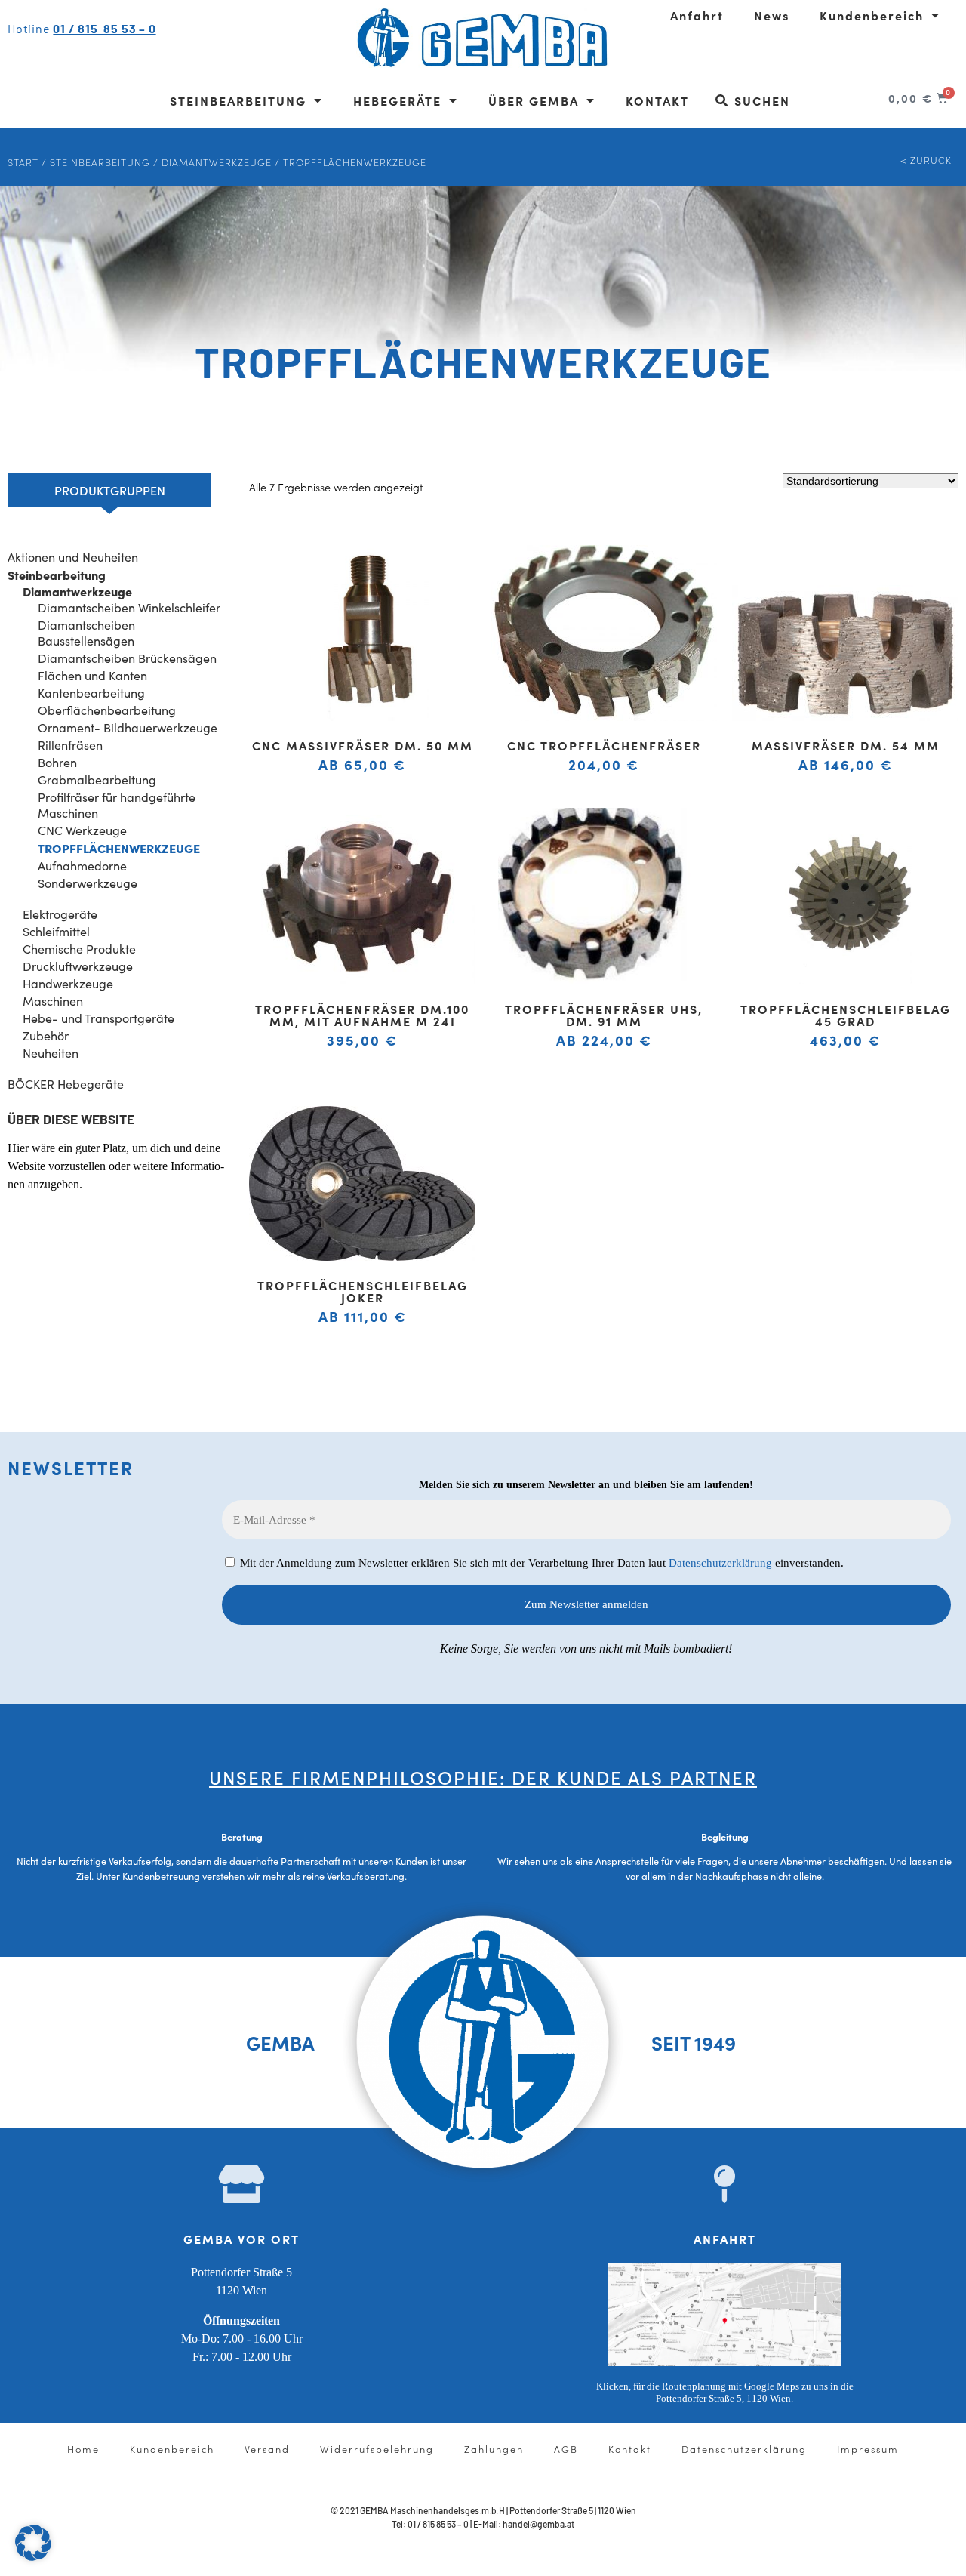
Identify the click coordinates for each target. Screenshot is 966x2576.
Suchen (762, 100)
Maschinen (53, 1001)
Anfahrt (697, 15)
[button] (33, 2543)
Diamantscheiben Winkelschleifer (129, 607)
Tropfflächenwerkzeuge (119, 848)
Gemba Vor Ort (241, 2239)
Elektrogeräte (60, 914)
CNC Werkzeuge (82, 830)
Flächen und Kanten (92, 675)
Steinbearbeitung (238, 100)
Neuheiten (51, 1053)
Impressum (868, 2448)
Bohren (57, 762)
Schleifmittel (56, 931)
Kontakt (657, 100)
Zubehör (46, 1035)
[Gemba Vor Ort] (241, 2184)
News (772, 15)
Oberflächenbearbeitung (107, 710)
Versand (267, 2448)
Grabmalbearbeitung (97, 780)
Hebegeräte (397, 100)
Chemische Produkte (79, 949)
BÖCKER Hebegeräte (66, 1084)
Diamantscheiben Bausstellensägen (86, 633)
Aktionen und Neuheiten (73, 557)
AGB (566, 2448)
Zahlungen (494, 2448)
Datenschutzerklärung (720, 1563)
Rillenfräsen (70, 745)
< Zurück (926, 159)
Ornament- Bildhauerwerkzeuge (128, 727)
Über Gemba (534, 100)
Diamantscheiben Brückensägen (127, 658)
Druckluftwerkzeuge (78, 966)
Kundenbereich (872, 15)
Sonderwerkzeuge (88, 883)
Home (83, 2448)
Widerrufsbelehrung (377, 2448)
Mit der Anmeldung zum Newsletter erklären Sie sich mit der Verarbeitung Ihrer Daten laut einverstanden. (540, 1563)
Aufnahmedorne (82, 866)
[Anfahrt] (724, 2184)
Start (23, 162)
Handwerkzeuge (68, 983)
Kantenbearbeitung (91, 693)
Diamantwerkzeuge (217, 162)
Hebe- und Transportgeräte (98, 1018)
